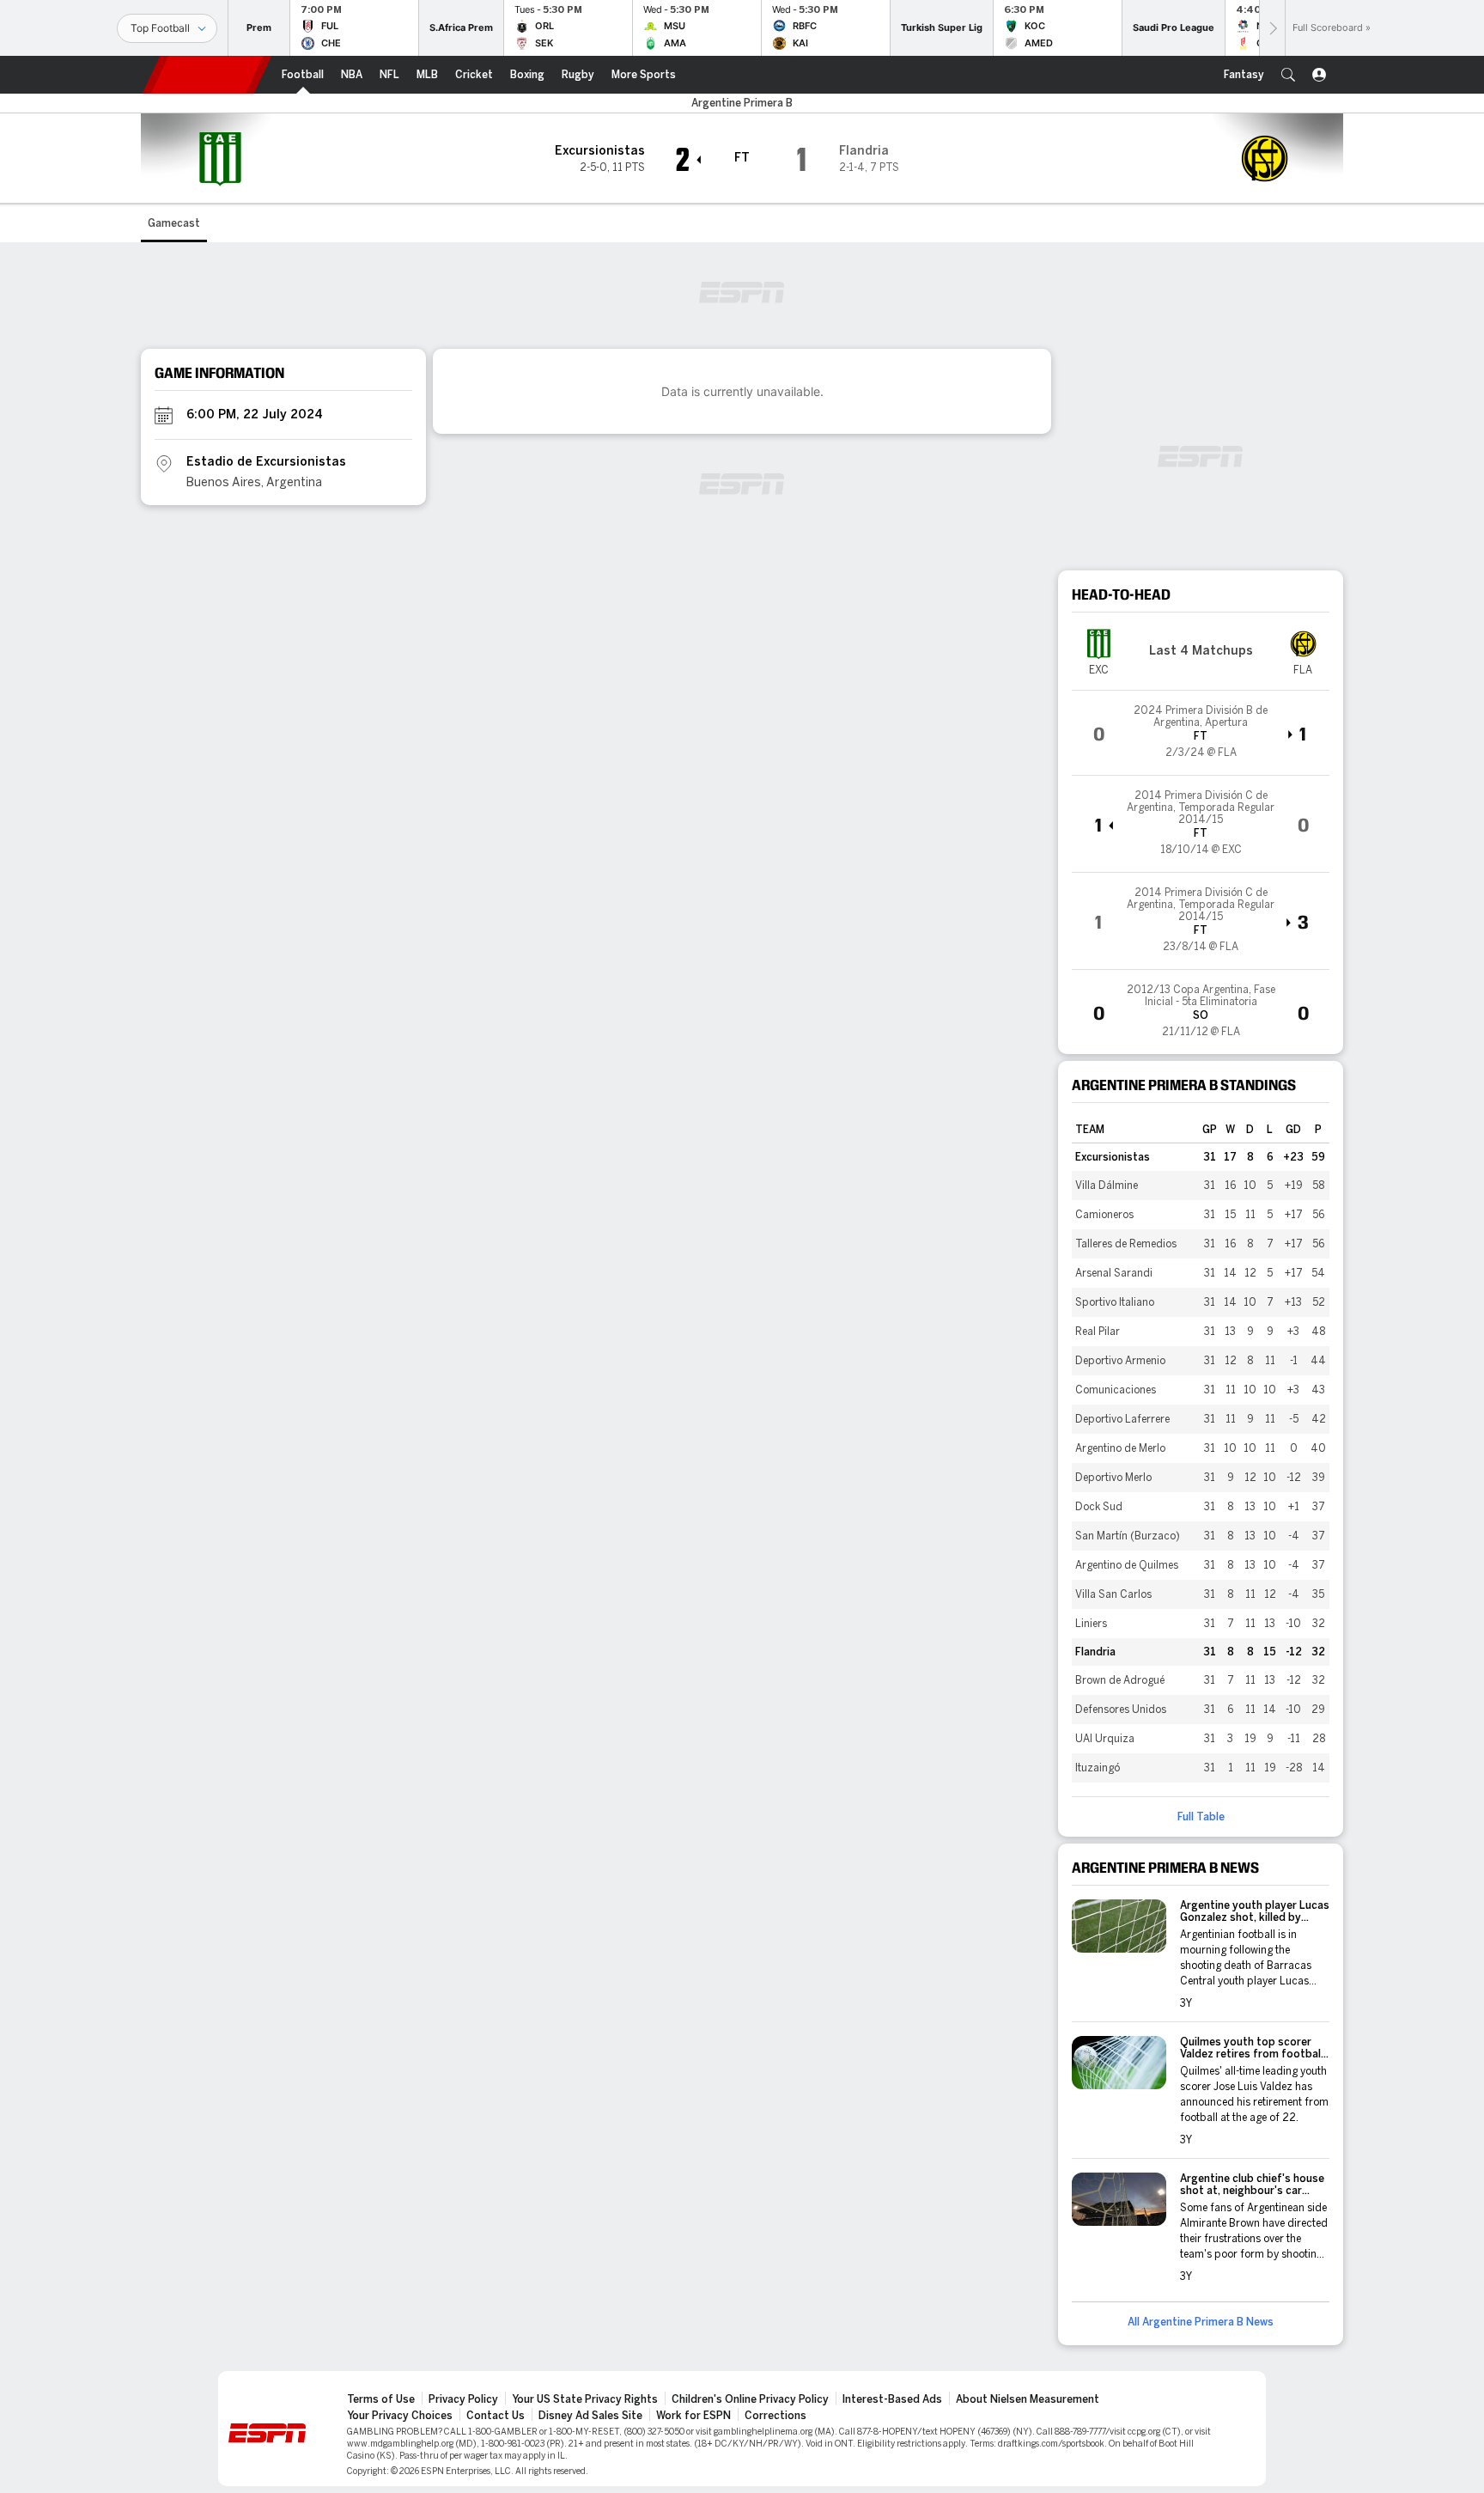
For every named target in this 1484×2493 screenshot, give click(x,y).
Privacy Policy (463, 2399)
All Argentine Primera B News (1201, 2322)
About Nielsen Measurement (1028, 2399)
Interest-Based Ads (892, 2399)
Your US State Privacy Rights (585, 2399)
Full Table (1201, 1817)
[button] (1288, 75)
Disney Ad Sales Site (590, 2416)
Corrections (775, 2416)
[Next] (1272, 28)
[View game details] (1201, 733)
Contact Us (496, 2416)
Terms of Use (381, 2399)
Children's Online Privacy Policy (750, 2399)
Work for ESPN (693, 2416)
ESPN (207, 75)
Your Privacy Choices (400, 2416)
